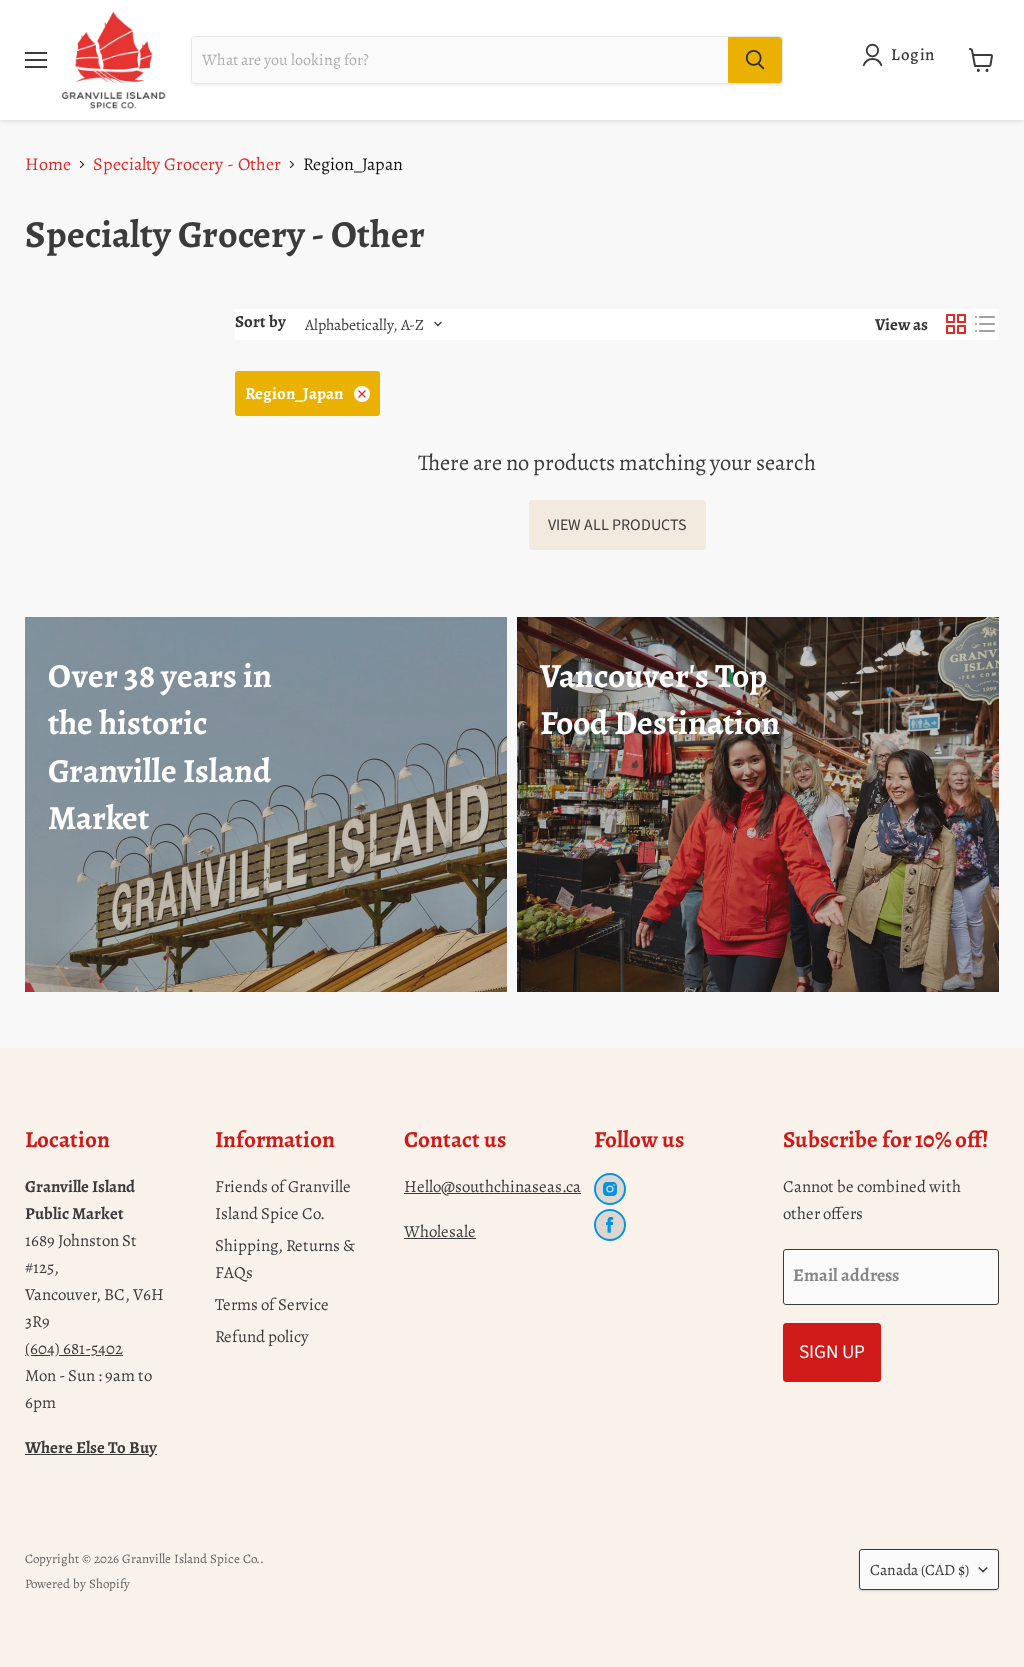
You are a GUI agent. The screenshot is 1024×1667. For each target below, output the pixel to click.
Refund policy (262, 1336)
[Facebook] (610, 1225)
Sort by (260, 321)
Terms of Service (272, 1304)
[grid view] (955, 324)
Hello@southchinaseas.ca (492, 1186)
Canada (919, 1569)
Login (913, 54)
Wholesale (440, 1231)
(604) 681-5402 (74, 1348)
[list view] (984, 324)
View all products (617, 525)
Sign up (832, 1352)
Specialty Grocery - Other (187, 164)
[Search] (755, 60)
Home (48, 164)
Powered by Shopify (77, 1583)
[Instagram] (610, 1189)
